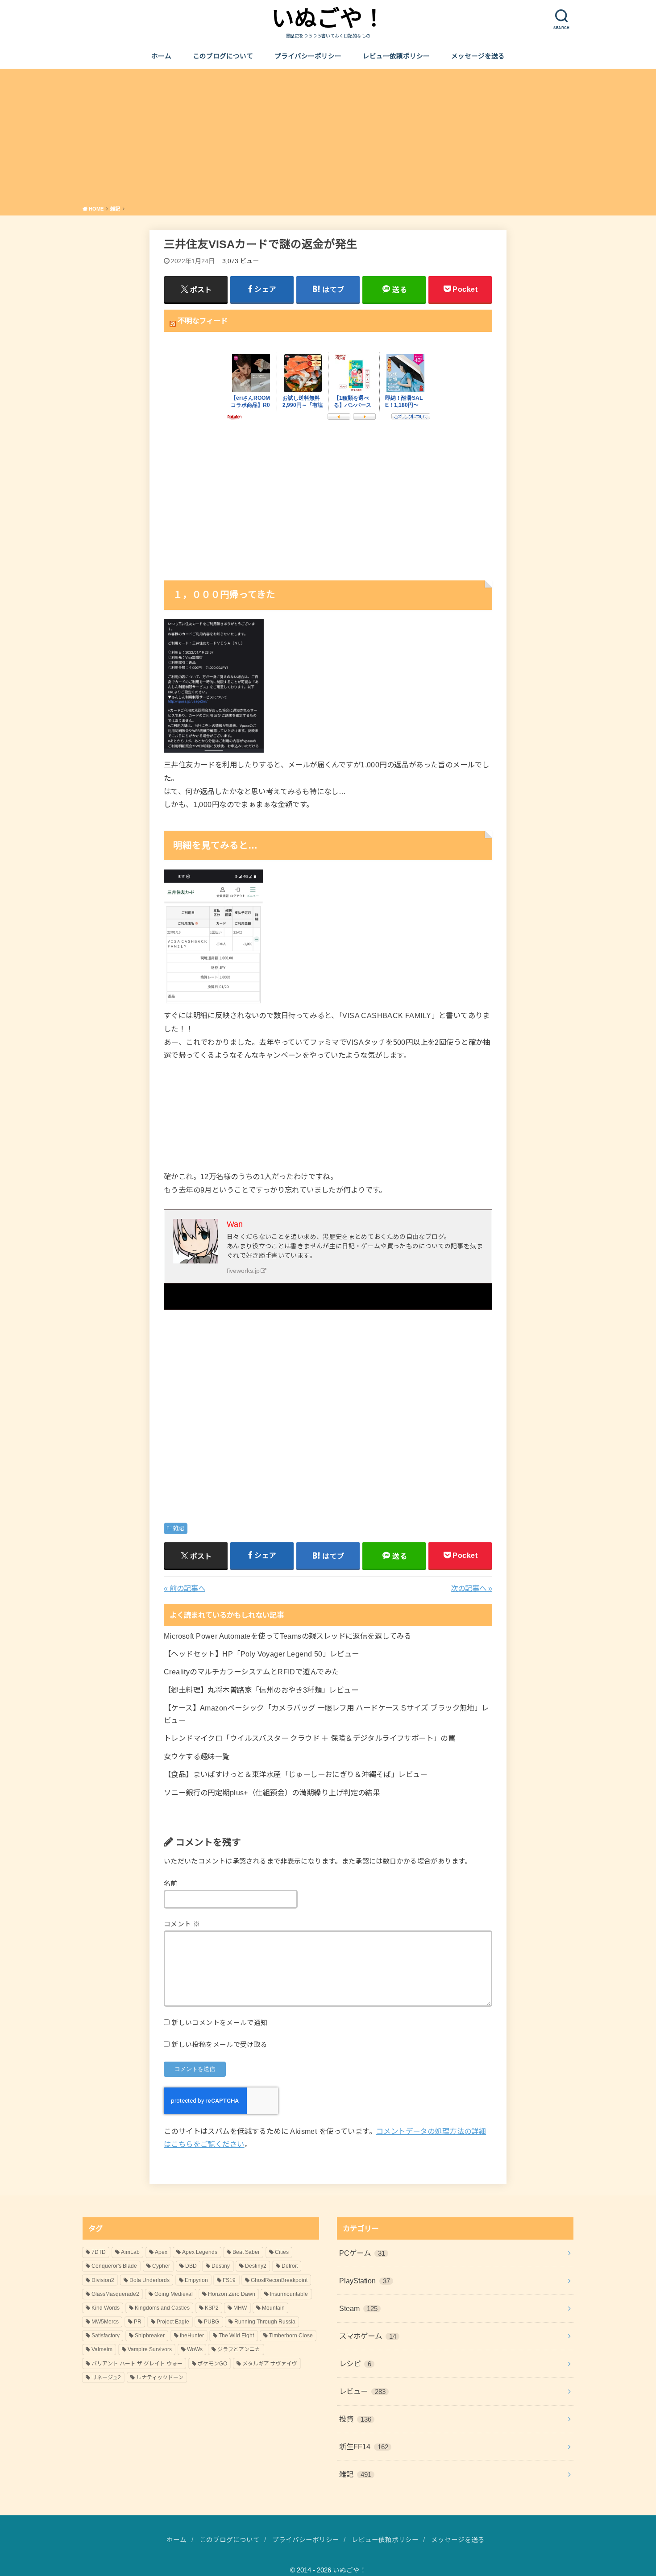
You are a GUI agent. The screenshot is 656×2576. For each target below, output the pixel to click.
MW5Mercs (105, 2322)
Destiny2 (256, 2266)
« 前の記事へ (185, 1588)
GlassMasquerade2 (115, 2294)
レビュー (362, 2391)
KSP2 (212, 2308)
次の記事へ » (471, 1588)
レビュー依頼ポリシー (396, 56)
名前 (171, 1884)
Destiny (221, 2266)
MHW (240, 2308)
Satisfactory (106, 2336)
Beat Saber (246, 2252)
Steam (358, 2308)
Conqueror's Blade (114, 2266)
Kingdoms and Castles (162, 2308)
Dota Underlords (149, 2280)
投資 (355, 2419)
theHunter (192, 2336)
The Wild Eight (236, 2336)
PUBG (212, 2322)
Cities (282, 2252)
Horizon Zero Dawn (232, 2294)
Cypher (161, 2266)
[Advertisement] (328, 139)
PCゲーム (362, 2253)
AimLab (130, 2252)
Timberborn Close (291, 2336)
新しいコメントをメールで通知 (219, 2023)
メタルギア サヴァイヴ (270, 2364)
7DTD (99, 2252)
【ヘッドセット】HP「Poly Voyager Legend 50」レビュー (262, 1654)
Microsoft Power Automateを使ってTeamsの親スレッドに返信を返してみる (288, 1636)
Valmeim (102, 2349)
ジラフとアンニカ (239, 2349)
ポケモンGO (212, 2364)
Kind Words (106, 2308)
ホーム (161, 56)
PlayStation (365, 2281)
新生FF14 (364, 2447)
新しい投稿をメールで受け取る (219, 2045)
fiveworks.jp (243, 1271)
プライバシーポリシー (308, 56)
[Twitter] (177, 1296)
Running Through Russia (265, 2322)
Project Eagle (173, 2322)
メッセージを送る (478, 56)
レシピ (355, 2364)
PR (138, 2322)
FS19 (229, 2280)
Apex (161, 2252)
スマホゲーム (368, 2336)
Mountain (273, 2308)
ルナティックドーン (160, 2377)
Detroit (290, 2266)
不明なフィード (203, 321)
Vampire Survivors (150, 2349)
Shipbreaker (150, 2336)
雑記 (179, 1528)
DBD (191, 2266)
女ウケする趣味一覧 (197, 1756)
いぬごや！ (328, 19)
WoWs (195, 2349)
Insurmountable (289, 2294)
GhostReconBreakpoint (279, 2280)
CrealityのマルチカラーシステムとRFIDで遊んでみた (251, 1672)
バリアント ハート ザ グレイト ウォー (137, 2364)
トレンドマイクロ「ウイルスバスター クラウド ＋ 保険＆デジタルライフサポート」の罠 (309, 1738)
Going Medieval (174, 2294)
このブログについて (223, 56)
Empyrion (196, 2280)
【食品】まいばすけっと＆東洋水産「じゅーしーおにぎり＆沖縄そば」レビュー (296, 1774)
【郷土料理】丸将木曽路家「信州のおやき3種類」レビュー (261, 1690)
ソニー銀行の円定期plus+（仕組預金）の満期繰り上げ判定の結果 (272, 1793)
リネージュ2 (106, 2377)
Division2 (103, 2280)
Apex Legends (200, 2252)
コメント (182, 1924)
